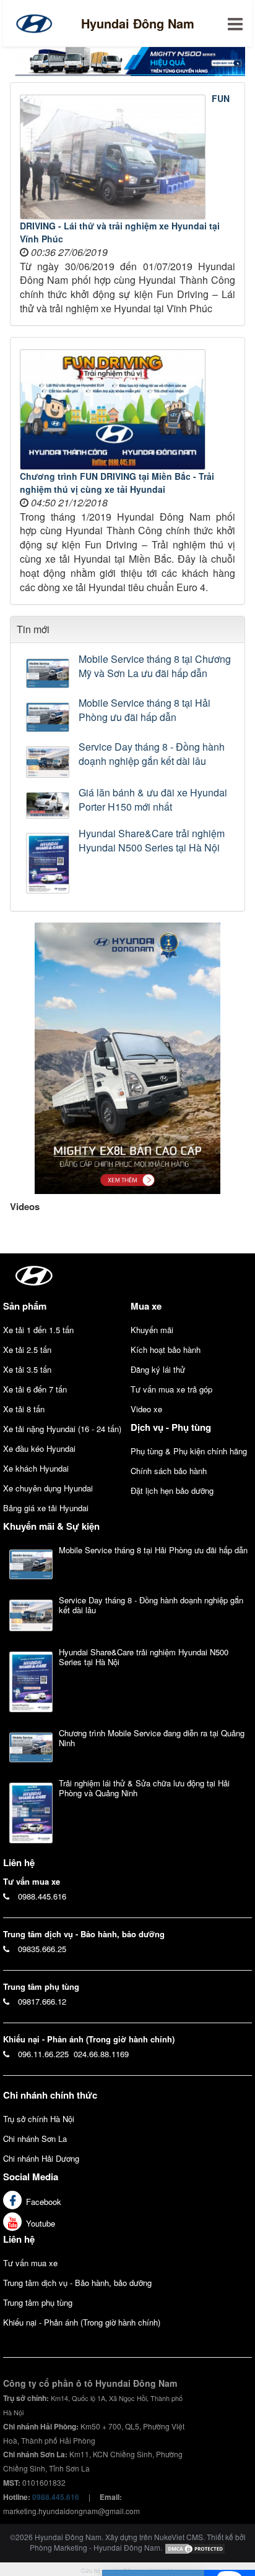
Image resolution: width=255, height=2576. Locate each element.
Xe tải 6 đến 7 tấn (35, 1389)
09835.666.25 (42, 1949)
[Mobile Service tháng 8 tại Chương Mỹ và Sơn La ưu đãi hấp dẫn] (49, 673)
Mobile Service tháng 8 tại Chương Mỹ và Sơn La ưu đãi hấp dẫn (155, 666)
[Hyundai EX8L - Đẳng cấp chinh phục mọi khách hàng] (127, 1057)
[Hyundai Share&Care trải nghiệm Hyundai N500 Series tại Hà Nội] (49, 863)
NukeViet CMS (179, 2537)
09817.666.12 (42, 2001)
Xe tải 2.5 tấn (27, 1350)
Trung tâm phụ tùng (38, 2302)
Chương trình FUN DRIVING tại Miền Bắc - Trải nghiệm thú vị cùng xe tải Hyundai (117, 483)
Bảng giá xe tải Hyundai (46, 1508)
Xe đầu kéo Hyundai (39, 1448)
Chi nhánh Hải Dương (41, 2158)
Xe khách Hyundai (36, 1468)
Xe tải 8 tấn (24, 1409)
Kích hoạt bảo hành (166, 1350)
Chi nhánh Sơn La (35, 2139)
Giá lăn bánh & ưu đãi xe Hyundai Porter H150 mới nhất (153, 800)
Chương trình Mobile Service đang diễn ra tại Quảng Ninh (152, 1738)
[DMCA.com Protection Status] (195, 2547)
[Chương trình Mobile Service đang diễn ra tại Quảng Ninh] (31, 1747)
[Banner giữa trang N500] (127, 60)
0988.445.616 (42, 1896)
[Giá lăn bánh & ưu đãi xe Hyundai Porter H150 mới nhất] (49, 805)
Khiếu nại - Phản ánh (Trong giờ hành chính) (82, 2322)
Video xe (146, 1409)
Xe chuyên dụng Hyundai (48, 1488)
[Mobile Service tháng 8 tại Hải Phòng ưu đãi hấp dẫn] (49, 717)
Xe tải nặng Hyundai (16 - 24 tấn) (62, 1429)
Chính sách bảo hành (169, 1471)
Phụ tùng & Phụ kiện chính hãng (189, 1451)
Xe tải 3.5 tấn (27, 1369)
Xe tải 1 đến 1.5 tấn (38, 1330)
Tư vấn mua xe (30, 2263)
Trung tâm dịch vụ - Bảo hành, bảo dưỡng (77, 2283)
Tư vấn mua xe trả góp (171, 1389)
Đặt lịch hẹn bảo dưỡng (172, 1491)
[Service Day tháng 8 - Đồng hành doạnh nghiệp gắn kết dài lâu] (49, 762)
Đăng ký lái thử (158, 1369)
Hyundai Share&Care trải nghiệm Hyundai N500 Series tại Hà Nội (152, 841)
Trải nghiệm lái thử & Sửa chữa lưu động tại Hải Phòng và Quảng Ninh (144, 1788)
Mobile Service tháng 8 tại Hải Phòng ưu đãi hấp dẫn (145, 710)
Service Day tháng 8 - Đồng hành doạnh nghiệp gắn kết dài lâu (152, 754)
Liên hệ (19, 2239)
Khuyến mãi (152, 1330)
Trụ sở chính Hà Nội (39, 2119)
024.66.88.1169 (101, 2054)
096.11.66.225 (43, 2054)
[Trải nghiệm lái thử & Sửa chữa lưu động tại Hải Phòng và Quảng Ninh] (31, 1813)
